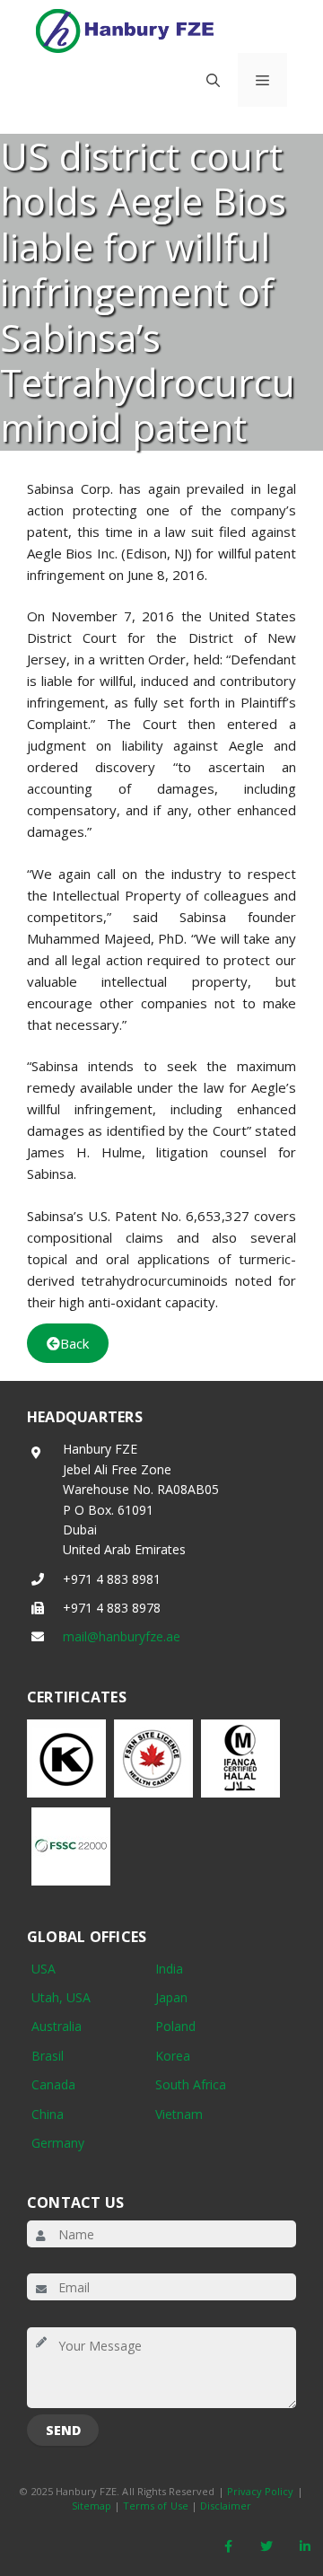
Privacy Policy (261, 2491)
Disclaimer (226, 2506)
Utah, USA (61, 1997)
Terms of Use (156, 2506)
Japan (171, 1997)
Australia (57, 2026)
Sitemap (92, 2506)
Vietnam (179, 2114)
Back (74, 1343)
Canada (53, 2084)
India (169, 1969)
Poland (175, 2026)
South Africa (191, 2084)
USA (44, 1969)
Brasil (48, 2056)
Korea (173, 2056)
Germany (58, 2143)
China (48, 2114)
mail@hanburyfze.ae (122, 1636)
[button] (213, 80)
